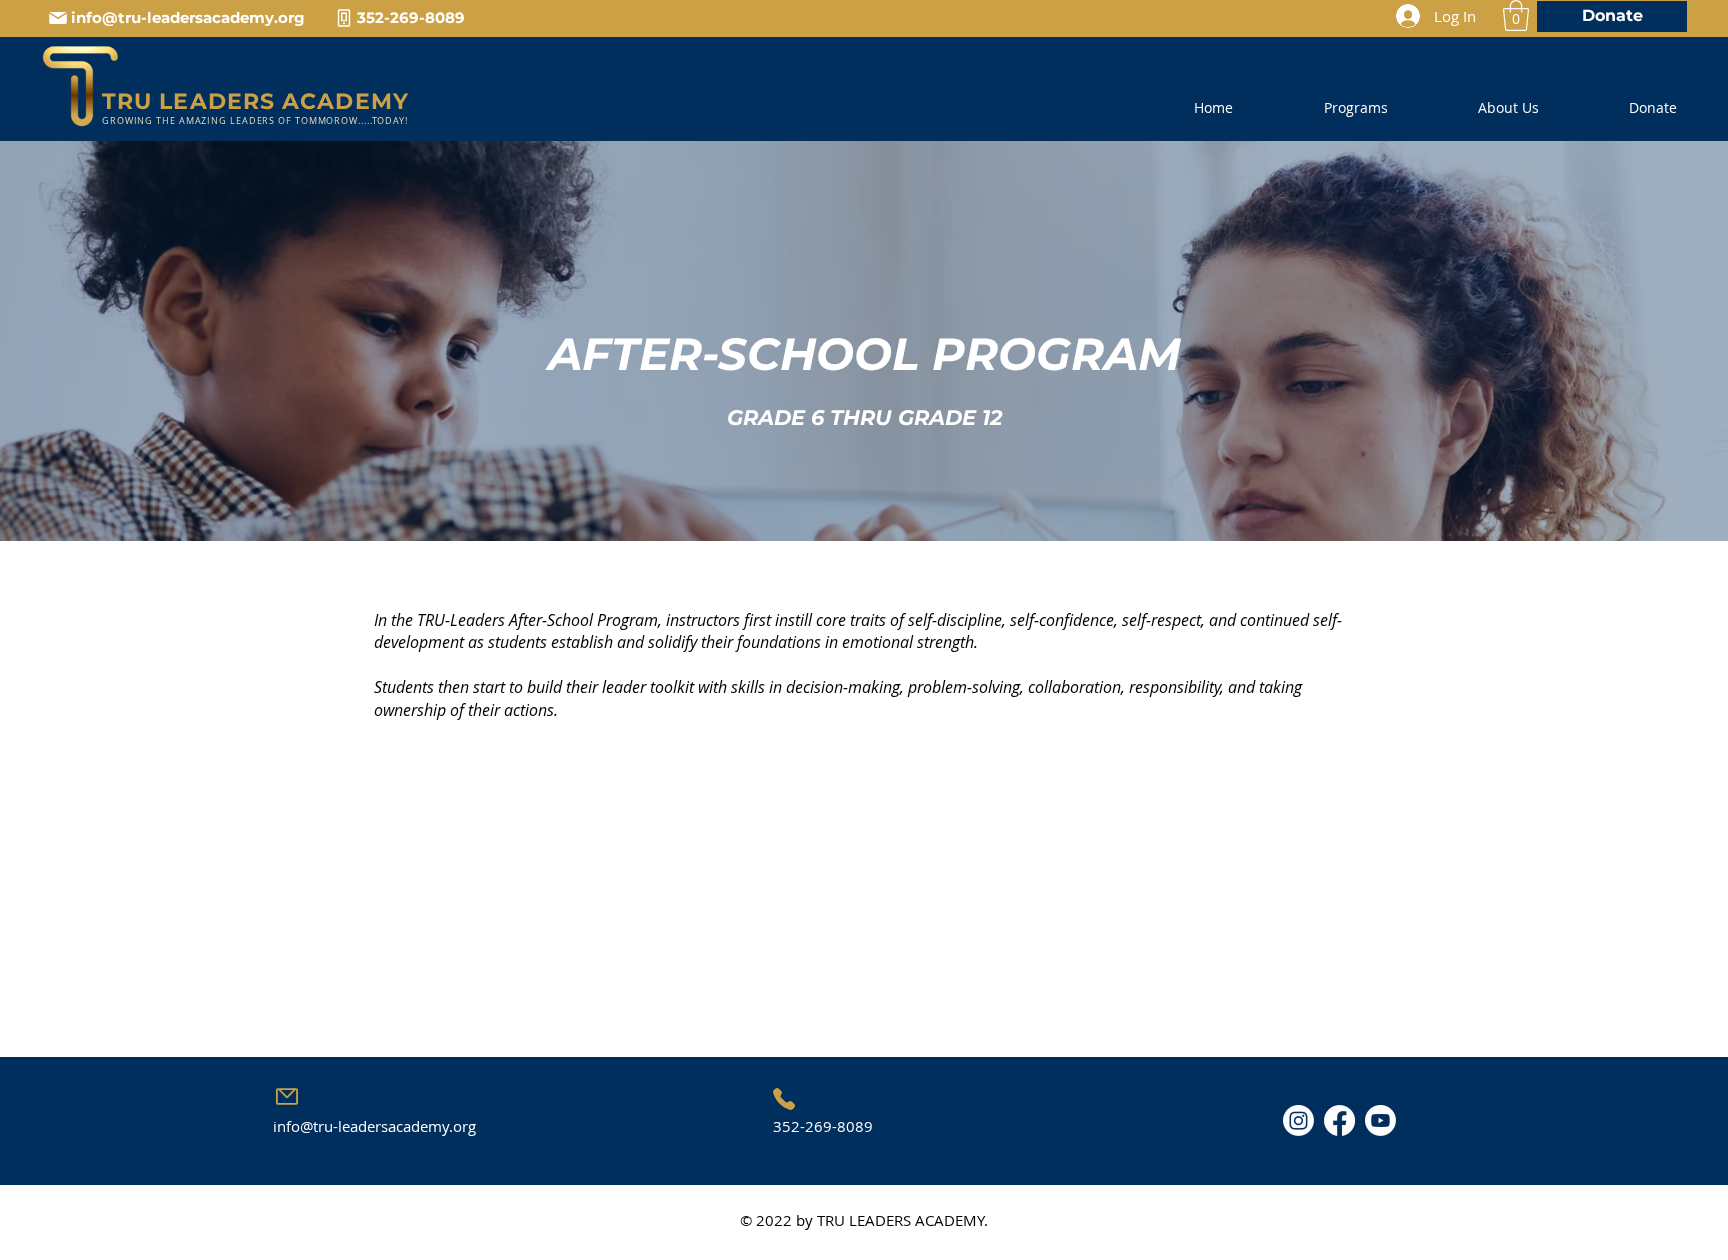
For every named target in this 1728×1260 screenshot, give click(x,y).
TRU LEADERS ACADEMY (255, 101)
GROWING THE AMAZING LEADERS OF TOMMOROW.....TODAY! (255, 121)
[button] (1516, 15)
